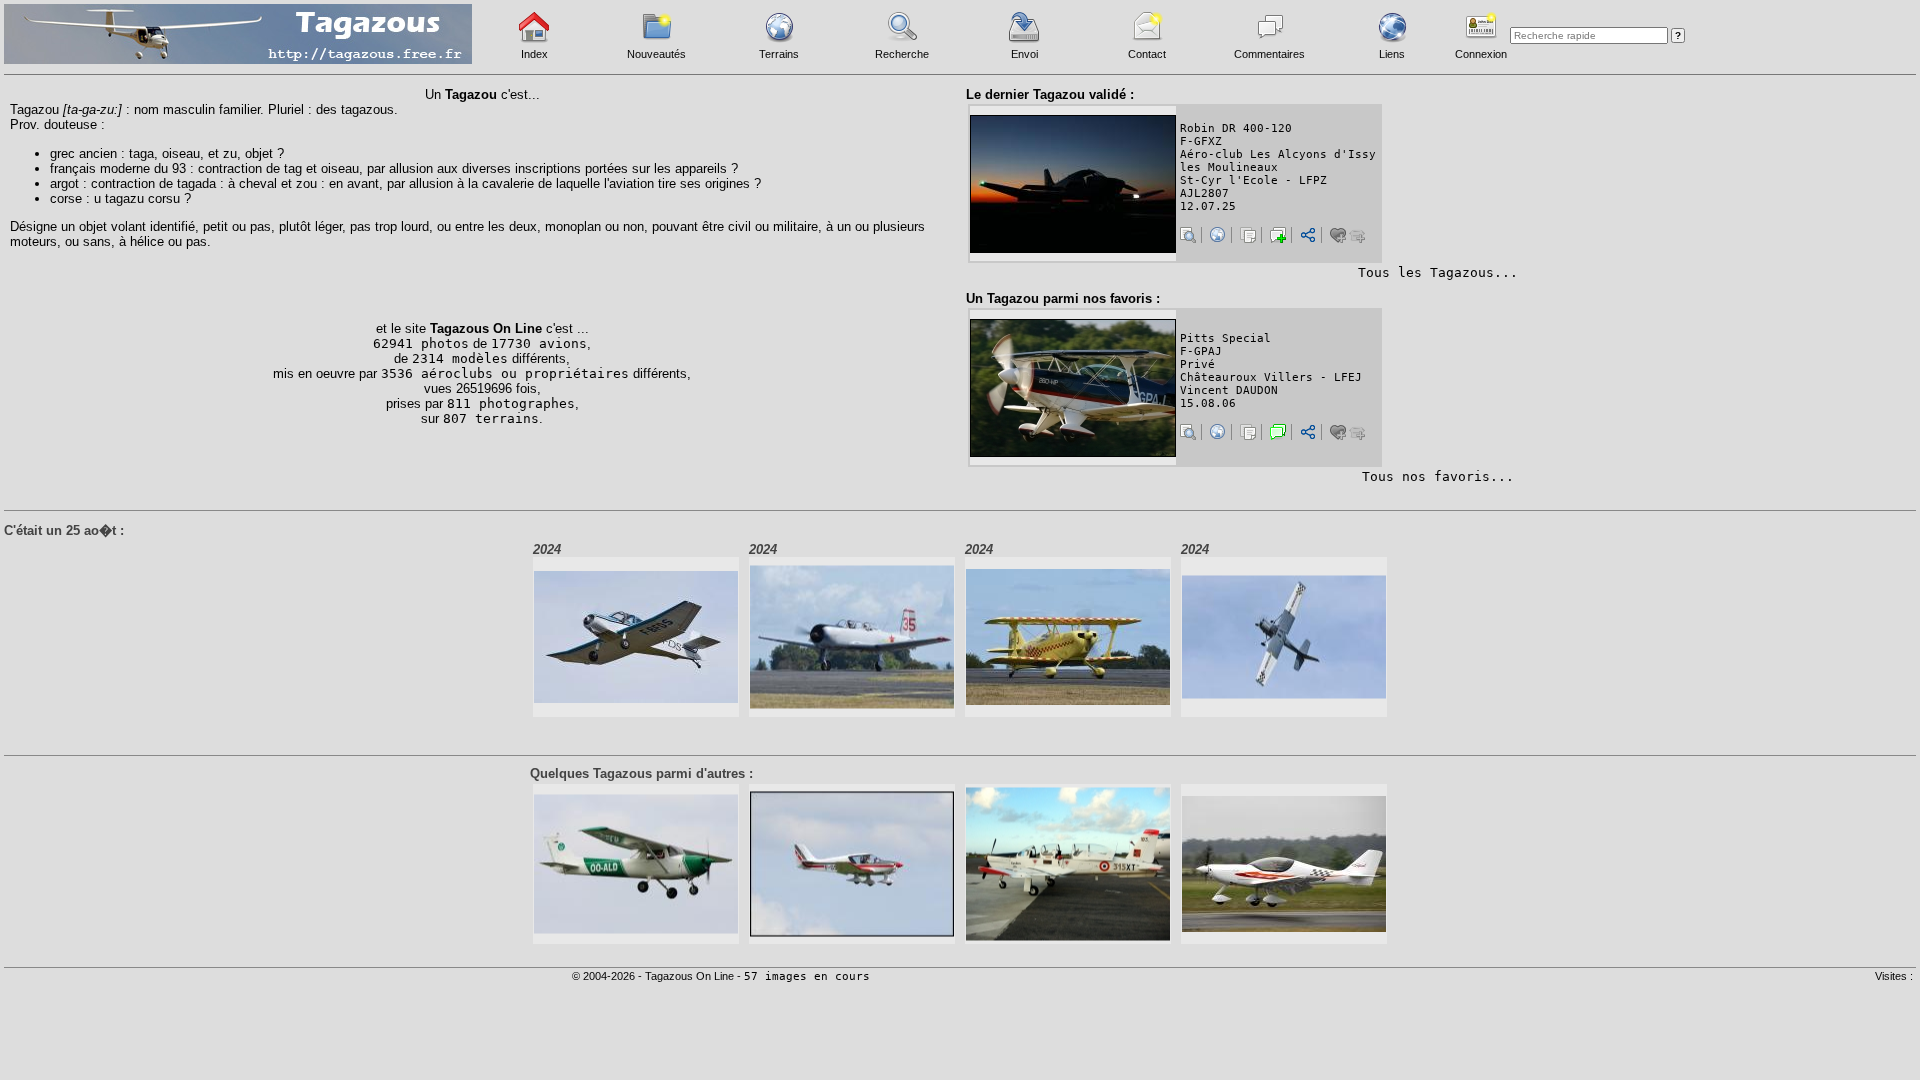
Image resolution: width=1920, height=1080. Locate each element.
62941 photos (421, 343)
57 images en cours (807, 976)
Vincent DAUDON (1229, 390)
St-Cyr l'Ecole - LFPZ (1253, 180)
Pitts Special (1225, 338)
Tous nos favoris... (1438, 476)
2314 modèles (460, 358)
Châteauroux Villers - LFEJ (1271, 377)
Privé (1197, 364)
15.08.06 (1208, 403)
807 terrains (491, 418)
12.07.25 (1208, 206)
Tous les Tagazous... (1438, 272)
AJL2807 (1204, 193)
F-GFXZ (1201, 141)
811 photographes (511, 403)
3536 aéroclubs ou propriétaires (505, 373)
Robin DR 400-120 (1236, 128)
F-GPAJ (1201, 351)
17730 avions (539, 343)
